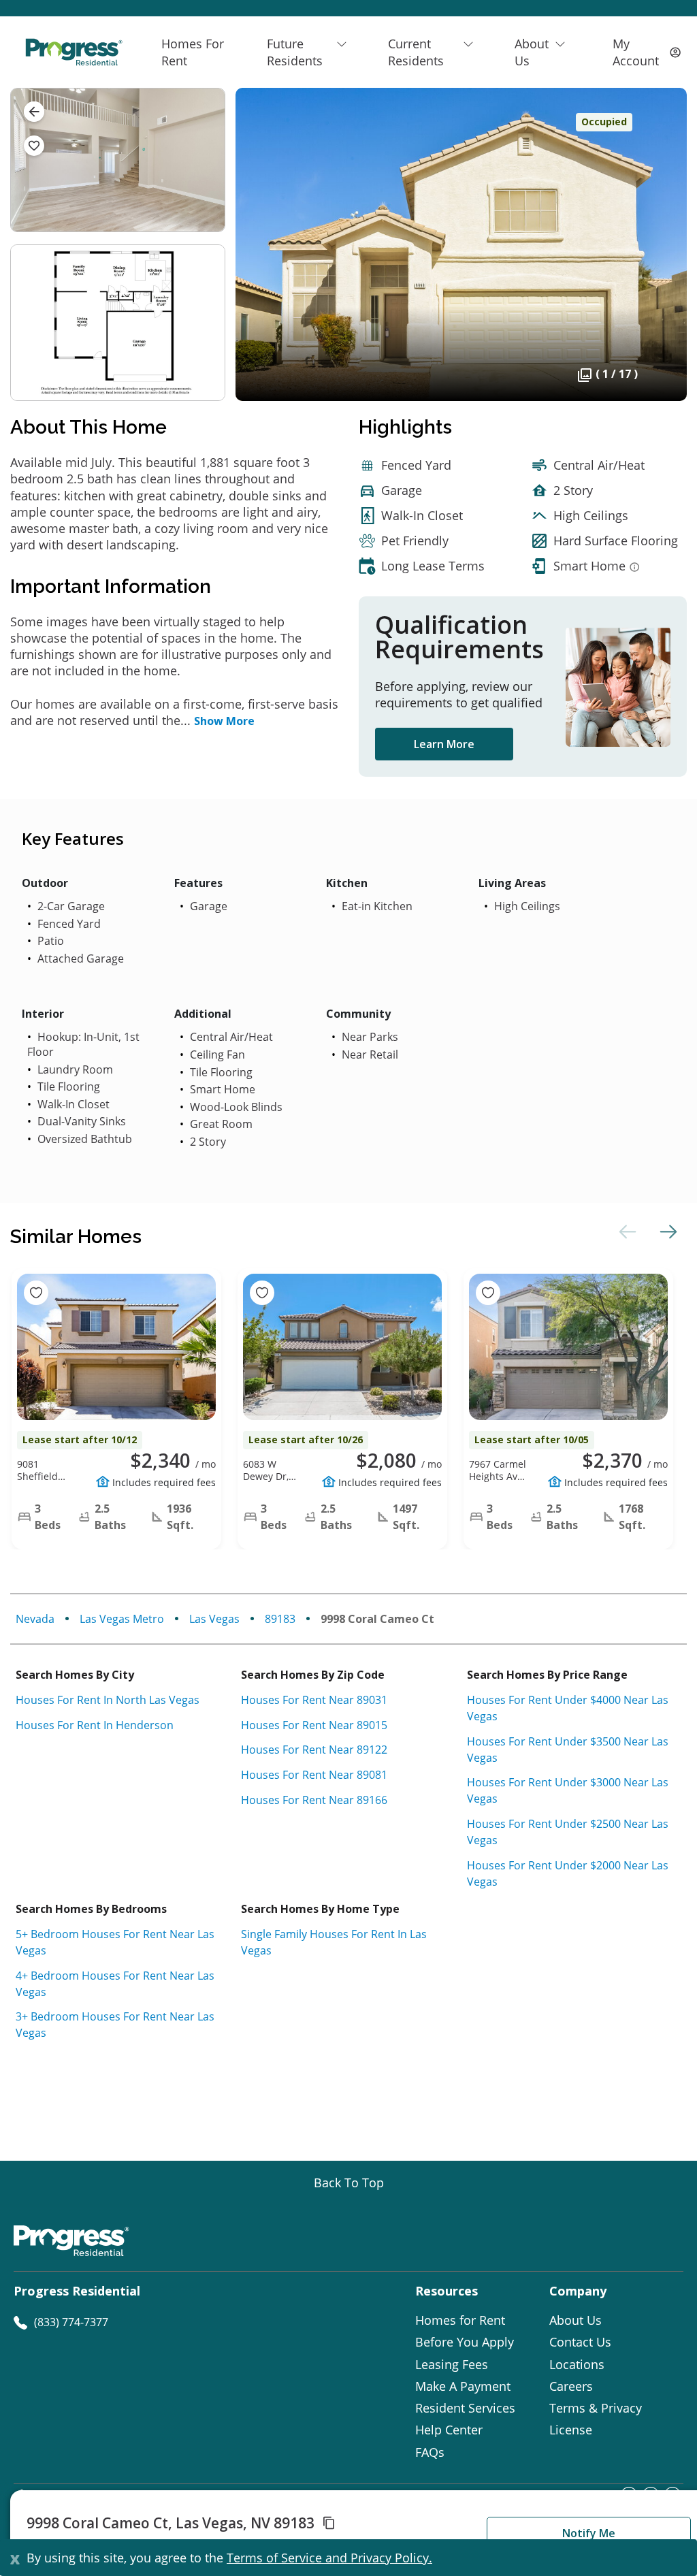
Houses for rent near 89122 (314, 1750)
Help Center (449, 2430)
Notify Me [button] (589, 2533)
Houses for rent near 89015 (314, 1725)
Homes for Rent (460, 2320)
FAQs (430, 2452)
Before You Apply (465, 2342)
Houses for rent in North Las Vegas (108, 1700)
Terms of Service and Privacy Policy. (329, 2558)
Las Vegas (214, 1619)
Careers (571, 2386)
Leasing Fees (452, 2364)
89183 (280, 1619)
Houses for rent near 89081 (314, 1775)
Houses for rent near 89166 (314, 1800)
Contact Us (580, 2342)
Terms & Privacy (596, 2408)
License (571, 2430)
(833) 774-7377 (71, 2322)
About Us (576, 2320)
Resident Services (465, 2408)
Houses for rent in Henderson (95, 1725)
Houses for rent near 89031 (314, 1700)
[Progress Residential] (74, 52)
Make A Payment (463, 2386)
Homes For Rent (193, 52)
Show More (224, 721)
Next (666, 1231)
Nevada (35, 1619)
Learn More (444, 744)
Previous (626, 1231)
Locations (577, 2364)
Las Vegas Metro (122, 1619)
